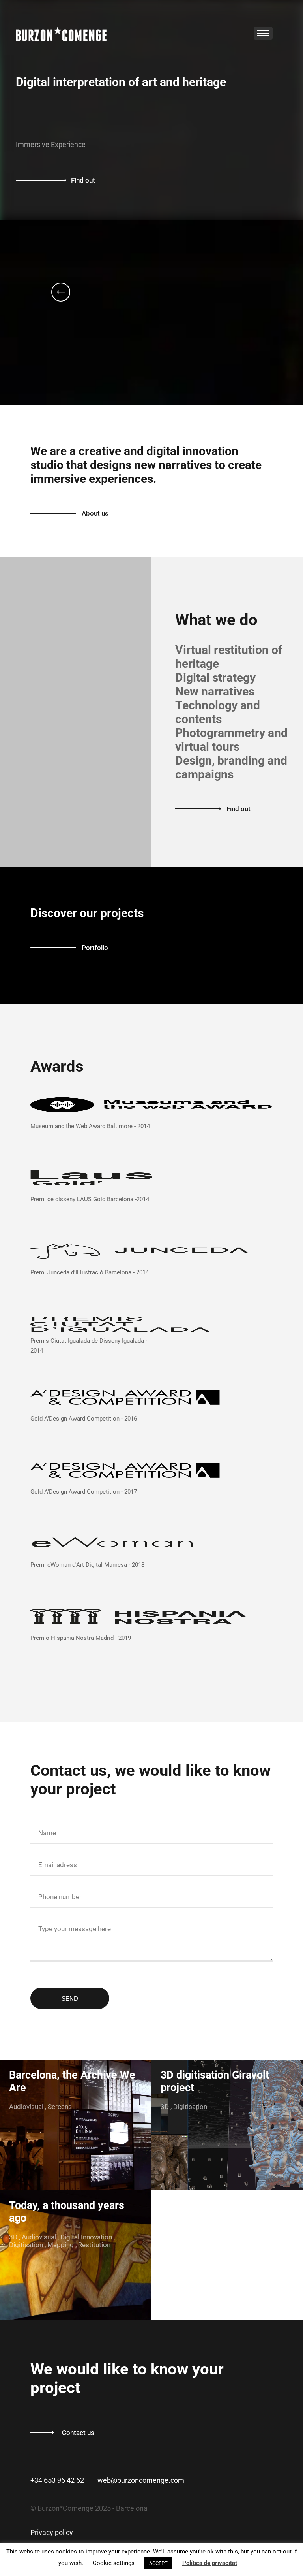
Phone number (60, 1897)
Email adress (58, 1865)
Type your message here (75, 1929)
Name (47, 1833)
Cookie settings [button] (114, 2563)
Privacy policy (52, 2532)
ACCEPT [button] (158, 2563)
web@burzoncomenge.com (141, 2480)
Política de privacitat (210, 2563)
